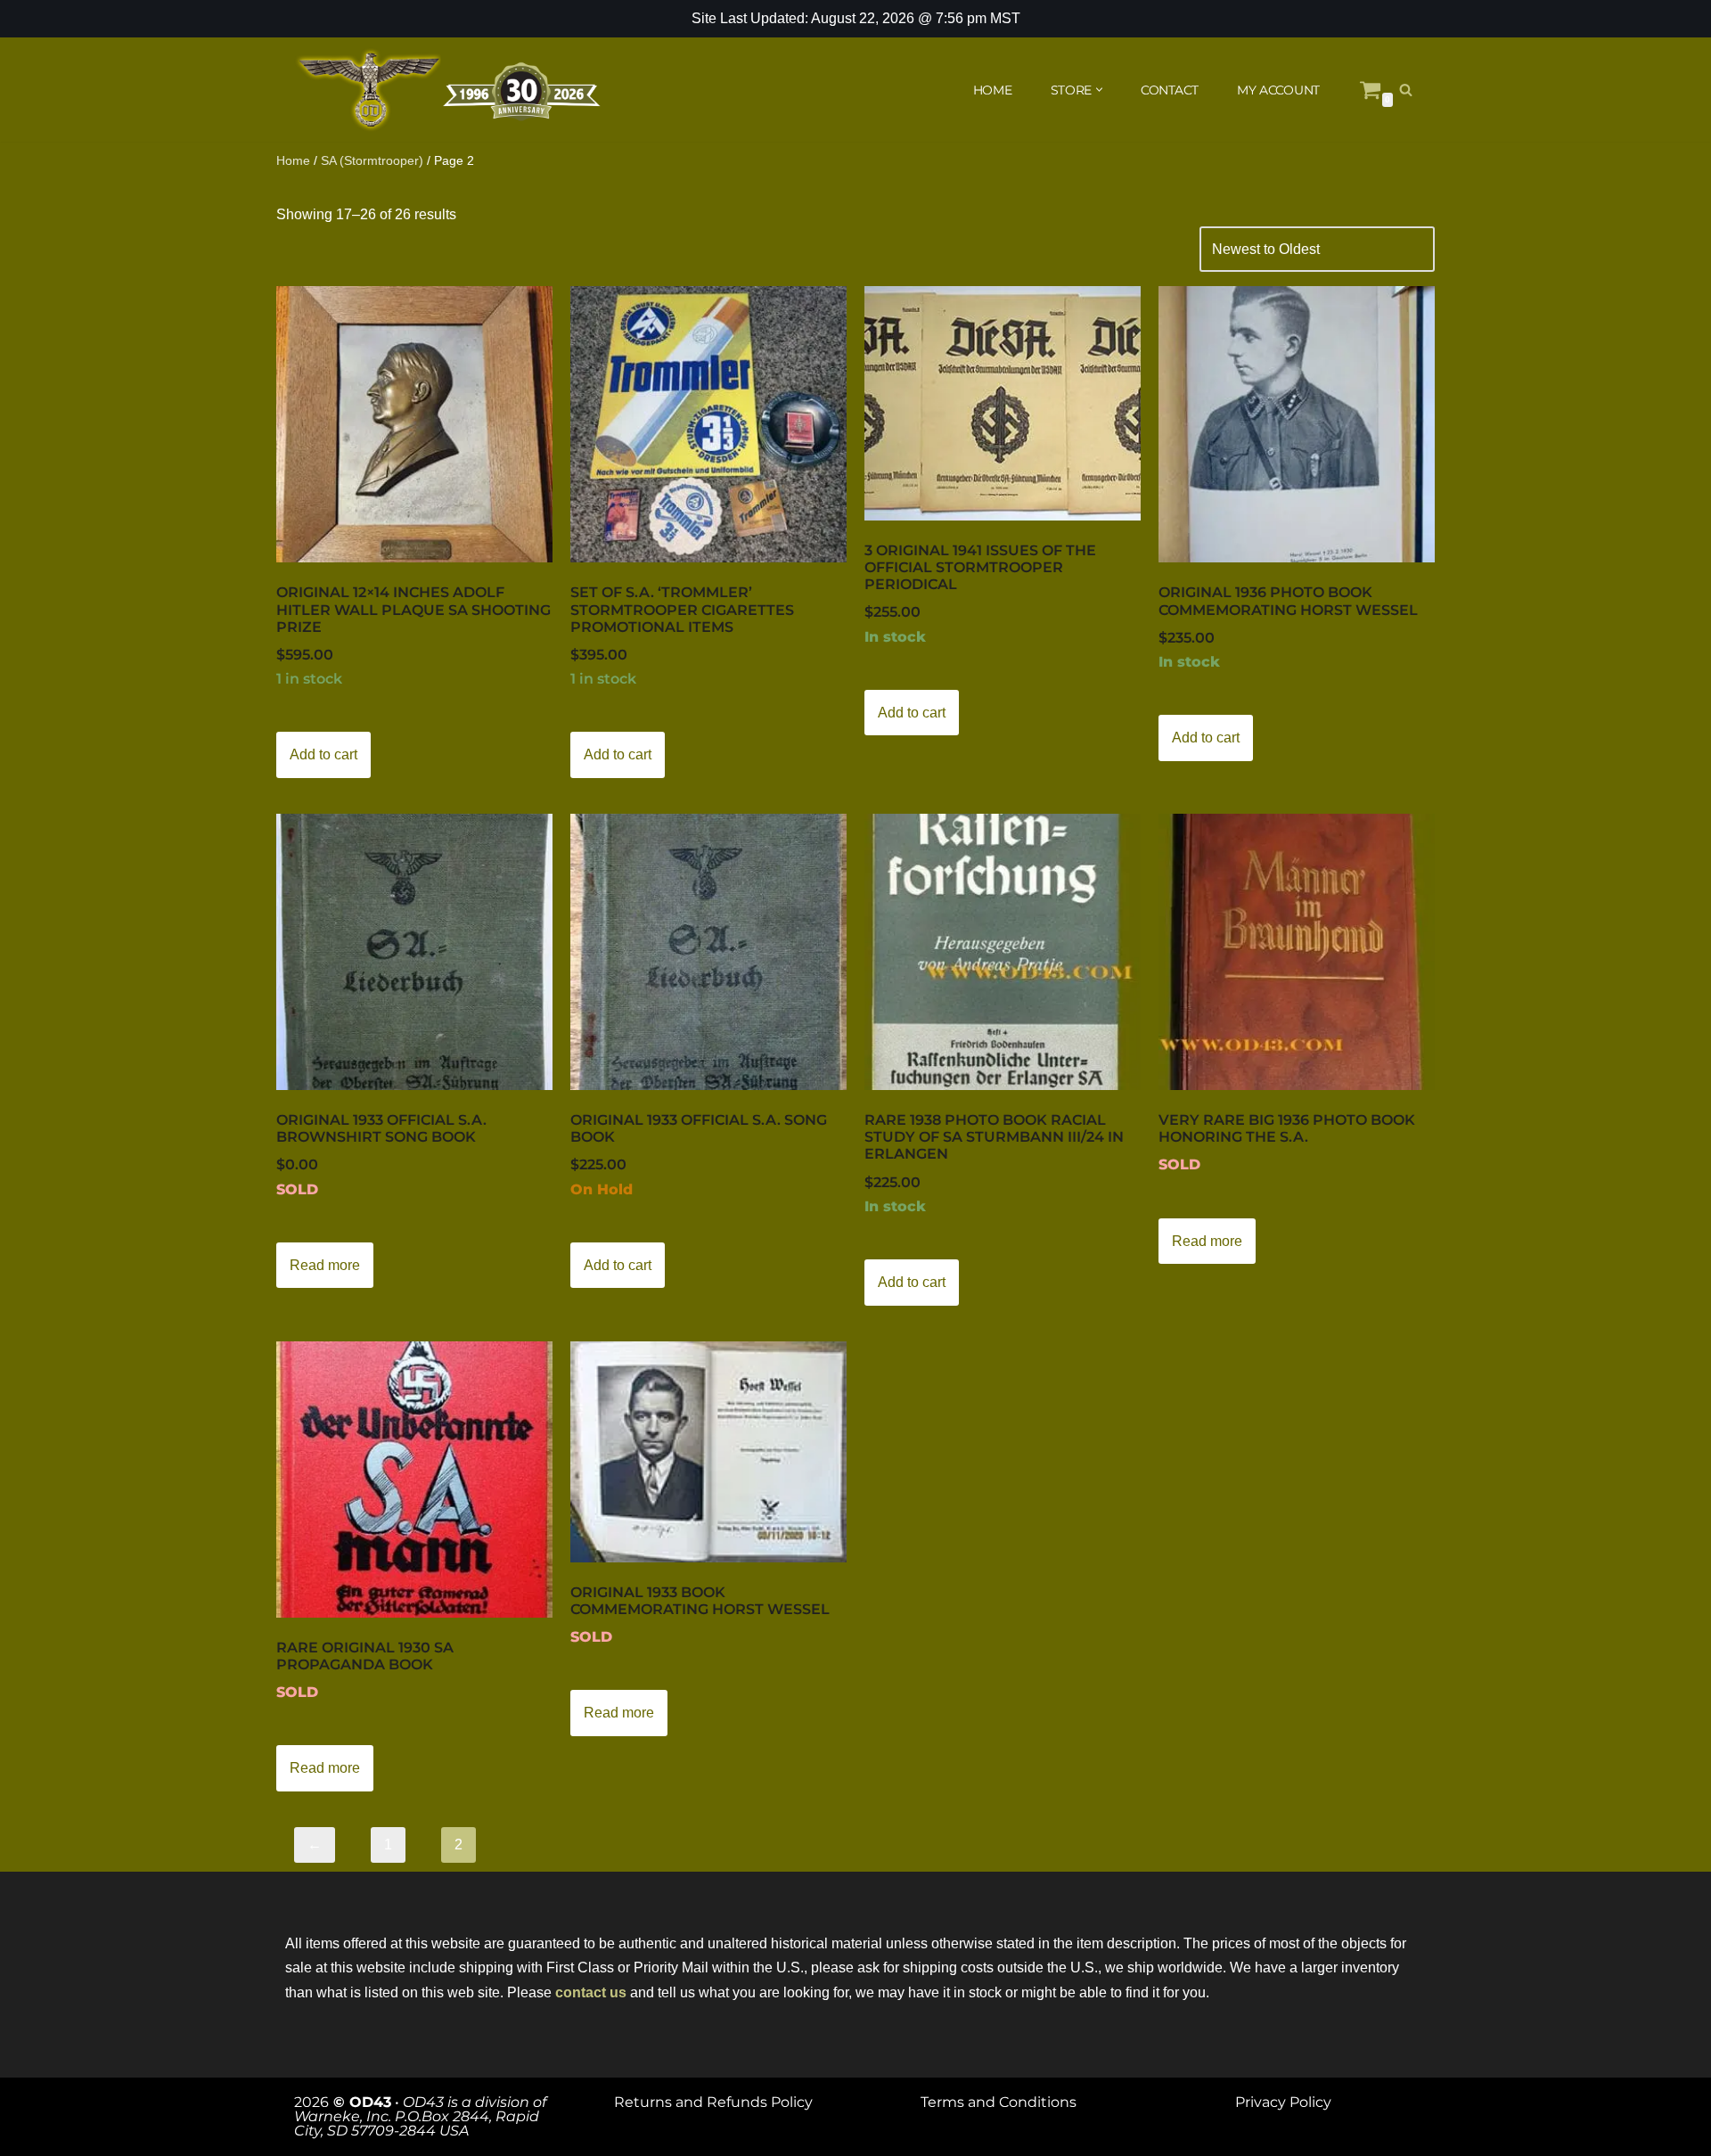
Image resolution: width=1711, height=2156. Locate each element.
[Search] (1406, 90)
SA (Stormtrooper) (372, 160)
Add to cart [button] (323, 754)
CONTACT (1170, 90)
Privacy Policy (1283, 2102)
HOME (993, 90)
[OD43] (450, 90)
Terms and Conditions (999, 2102)
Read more (325, 1265)
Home (293, 160)
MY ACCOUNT (1278, 90)
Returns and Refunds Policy (713, 2102)
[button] (1099, 90)
